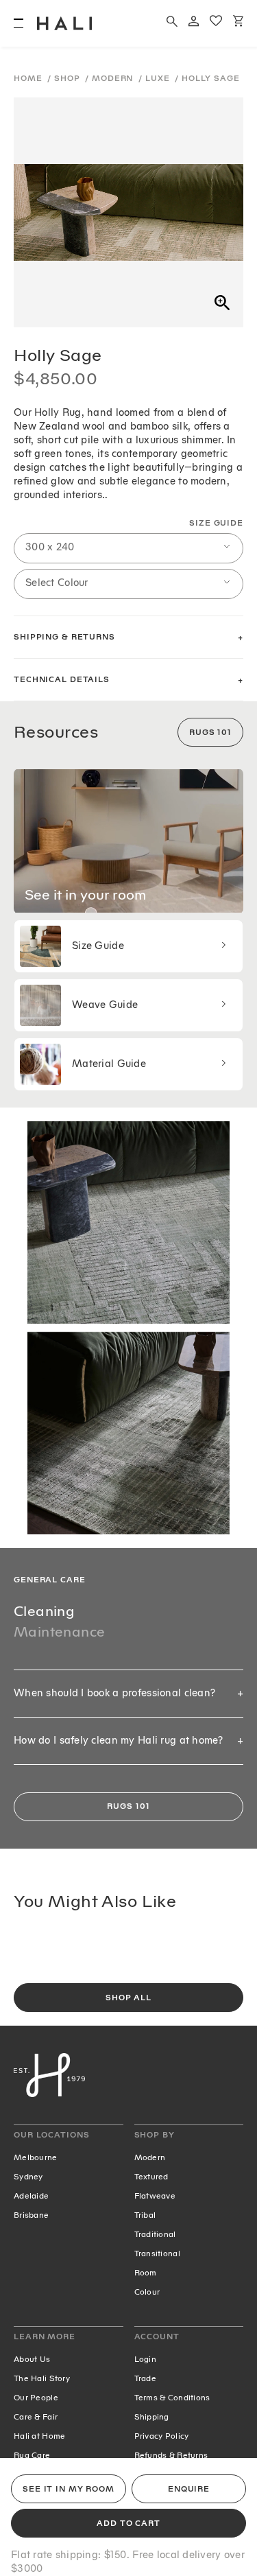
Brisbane (31, 2215)
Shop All (128, 1998)
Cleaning (44, 1611)
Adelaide (31, 2196)
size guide (216, 523)
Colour (147, 2292)
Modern (114, 79)
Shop (68, 79)
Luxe (159, 79)
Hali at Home (39, 2436)
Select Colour (57, 583)
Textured (151, 2177)
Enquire (189, 2489)
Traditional (155, 2234)
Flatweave (155, 2196)
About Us (32, 2359)
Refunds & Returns (171, 2455)
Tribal (145, 2215)
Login (145, 2359)
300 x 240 (50, 547)
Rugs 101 (210, 733)
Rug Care (32, 2455)
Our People (36, 2398)
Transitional (157, 2253)
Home (29, 79)
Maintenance (59, 1632)
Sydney (28, 2177)
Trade (145, 2378)
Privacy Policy (162, 2436)
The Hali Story (42, 2378)
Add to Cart (128, 2524)
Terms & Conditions (172, 2398)
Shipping (152, 2417)
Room (146, 2273)
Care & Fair (36, 2417)
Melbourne (36, 2157)
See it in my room (69, 2489)
